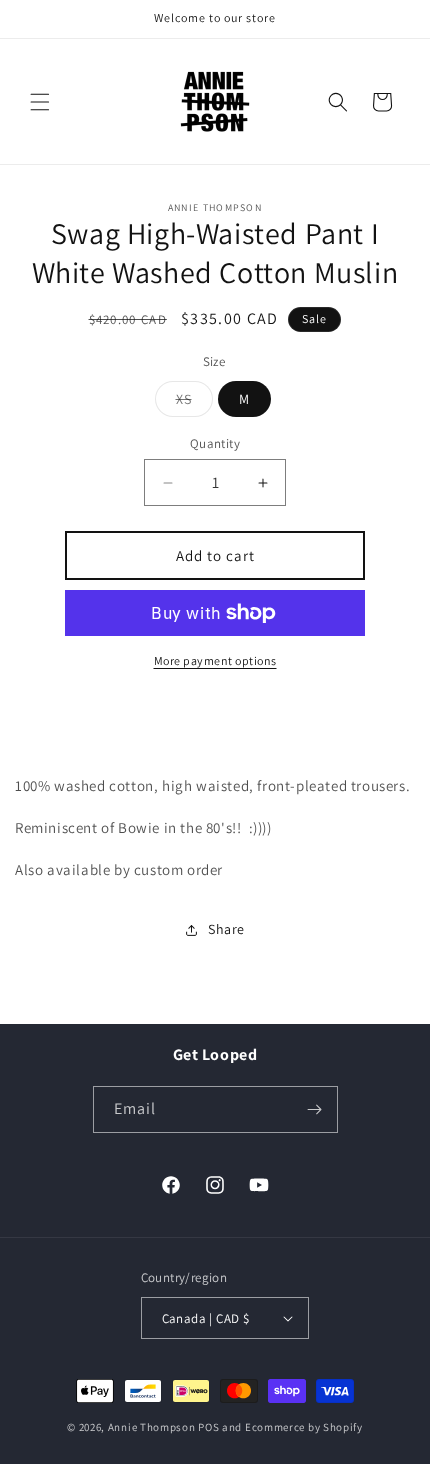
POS (208, 1427)
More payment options (215, 660)
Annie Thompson (152, 1427)
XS (194, 403)
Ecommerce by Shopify (304, 1427)
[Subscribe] (315, 1109)
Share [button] (226, 929)
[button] (40, 102)
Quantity (215, 443)
